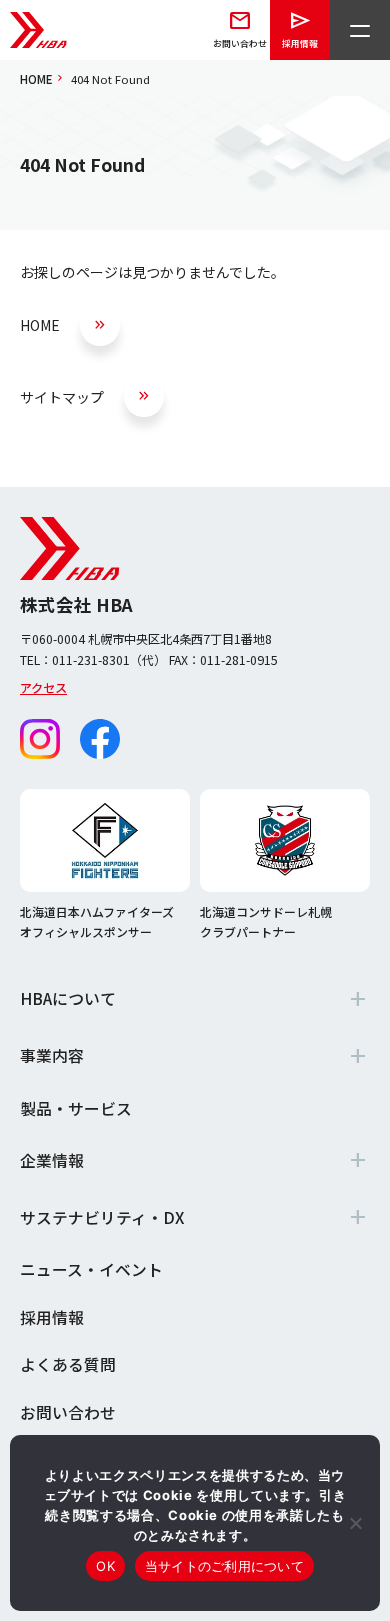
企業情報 (52, 1160)
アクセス (43, 688)
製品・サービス (76, 1108)
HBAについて (68, 998)
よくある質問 (68, 1364)
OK (105, 1566)
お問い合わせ (68, 1412)
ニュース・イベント (91, 1269)
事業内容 (52, 1055)
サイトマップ (62, 397)
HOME (36, 79)
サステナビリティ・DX (102, 1217)
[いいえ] (355, 1523)
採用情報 (52, 1317)
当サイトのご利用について (224, 1566)
